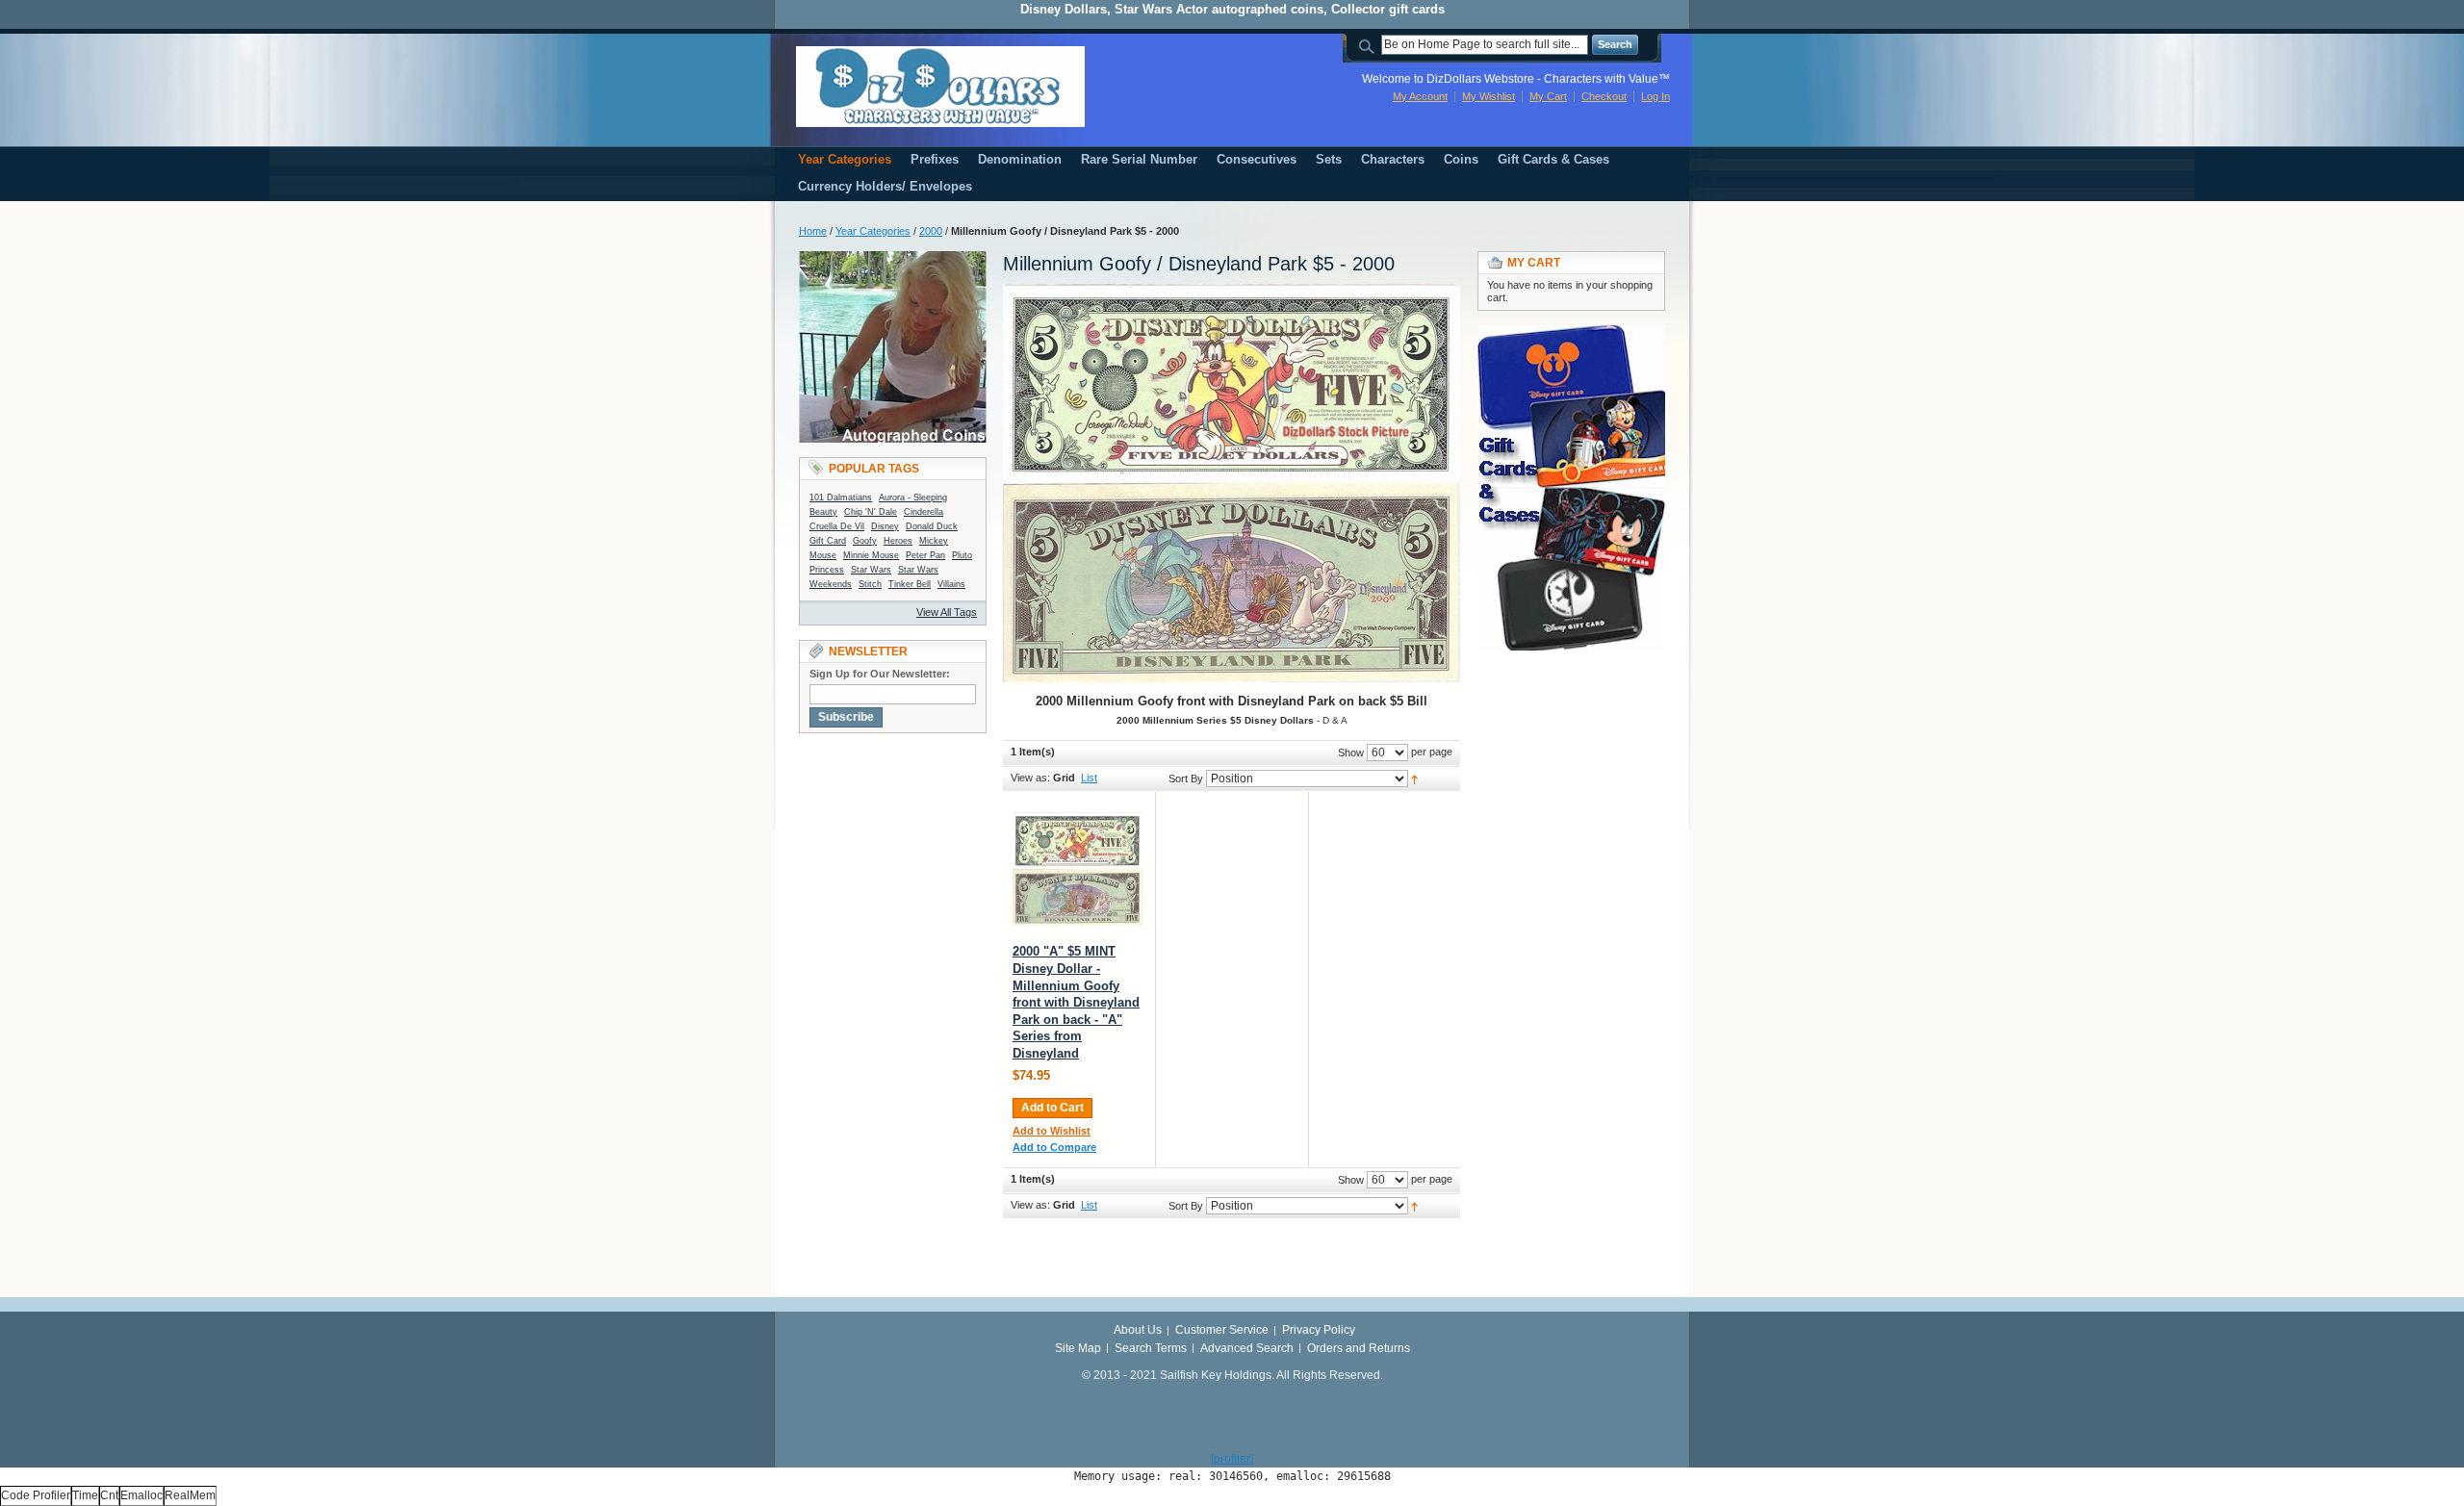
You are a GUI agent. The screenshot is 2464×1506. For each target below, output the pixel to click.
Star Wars (871, 570)
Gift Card (828, 541)
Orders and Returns (1359, 1348)
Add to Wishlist (1052, 1131)
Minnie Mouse (871, 555)
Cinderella (924, 512)
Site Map (1078, 1348)
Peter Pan (925, 555)
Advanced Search (1247, 1348)
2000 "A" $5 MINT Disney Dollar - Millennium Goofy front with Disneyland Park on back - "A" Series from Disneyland (1076, 1002)
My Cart (1548, 96)
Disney (885, 526)
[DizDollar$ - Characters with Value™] (940, 87)
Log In (1655, 96)
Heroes (898, 541)
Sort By (1186, 779)
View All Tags (947, 612)
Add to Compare (1054, 1147)
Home (813, 231)
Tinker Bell (910, 584)
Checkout (1604, 96)
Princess (827, 570)
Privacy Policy (1319, 1330)
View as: (1030, 778)
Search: (1370, 45)
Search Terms (1151, 1348)
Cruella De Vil (837, 526)
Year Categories (873, 231)
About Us (1138, 1330)
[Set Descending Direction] (1414, 779)
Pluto (962, 555)
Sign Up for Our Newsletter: (880, 674)
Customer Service (1222, 1330)
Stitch (870, 584)
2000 (931, 231)
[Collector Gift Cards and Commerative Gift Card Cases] (1571, 334)
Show (1351, 753)
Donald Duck (932, 526)
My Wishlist (1489, 96)
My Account (1420, 96)
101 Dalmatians (841, 498)
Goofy (865, 541)
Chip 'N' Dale (871, 512)
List (1089, 778)
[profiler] (1232, 1459)
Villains (951, 584)
